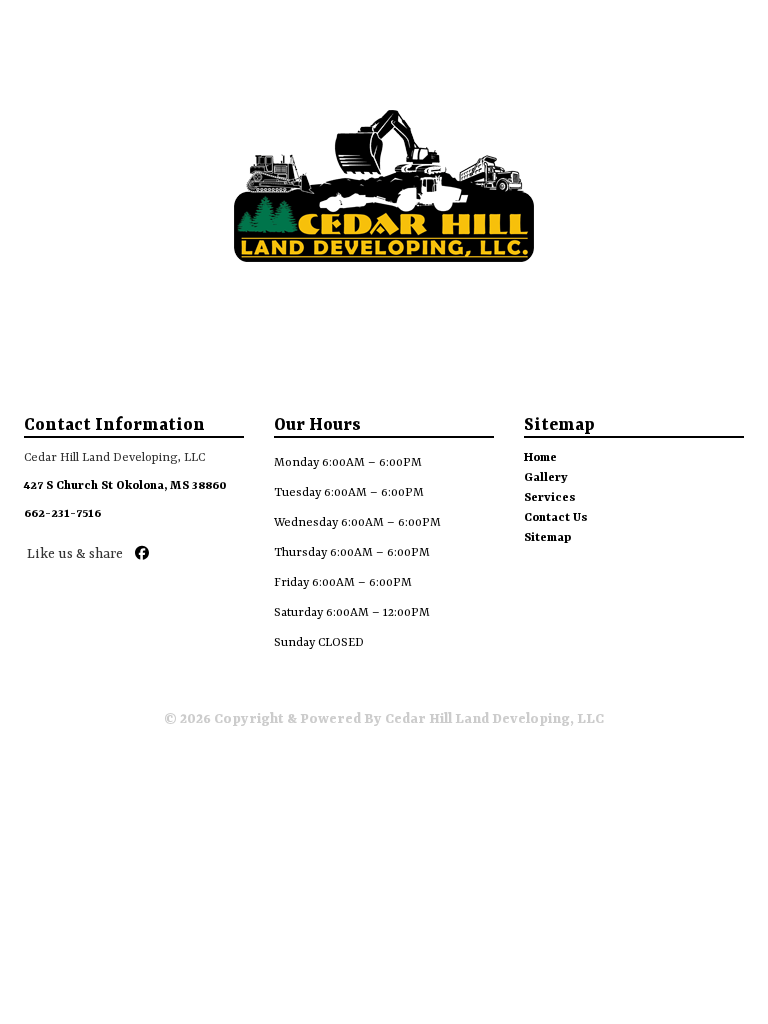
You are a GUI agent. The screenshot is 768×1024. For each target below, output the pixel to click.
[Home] (25, 25)
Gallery (386, 75)
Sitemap (547, 538)
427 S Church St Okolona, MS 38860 (125, 486)
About (127, 75)
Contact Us (556, 518)
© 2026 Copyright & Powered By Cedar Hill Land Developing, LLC (384, 719)
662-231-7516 (62, 514)
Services (550, 498)
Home (540, 458)
